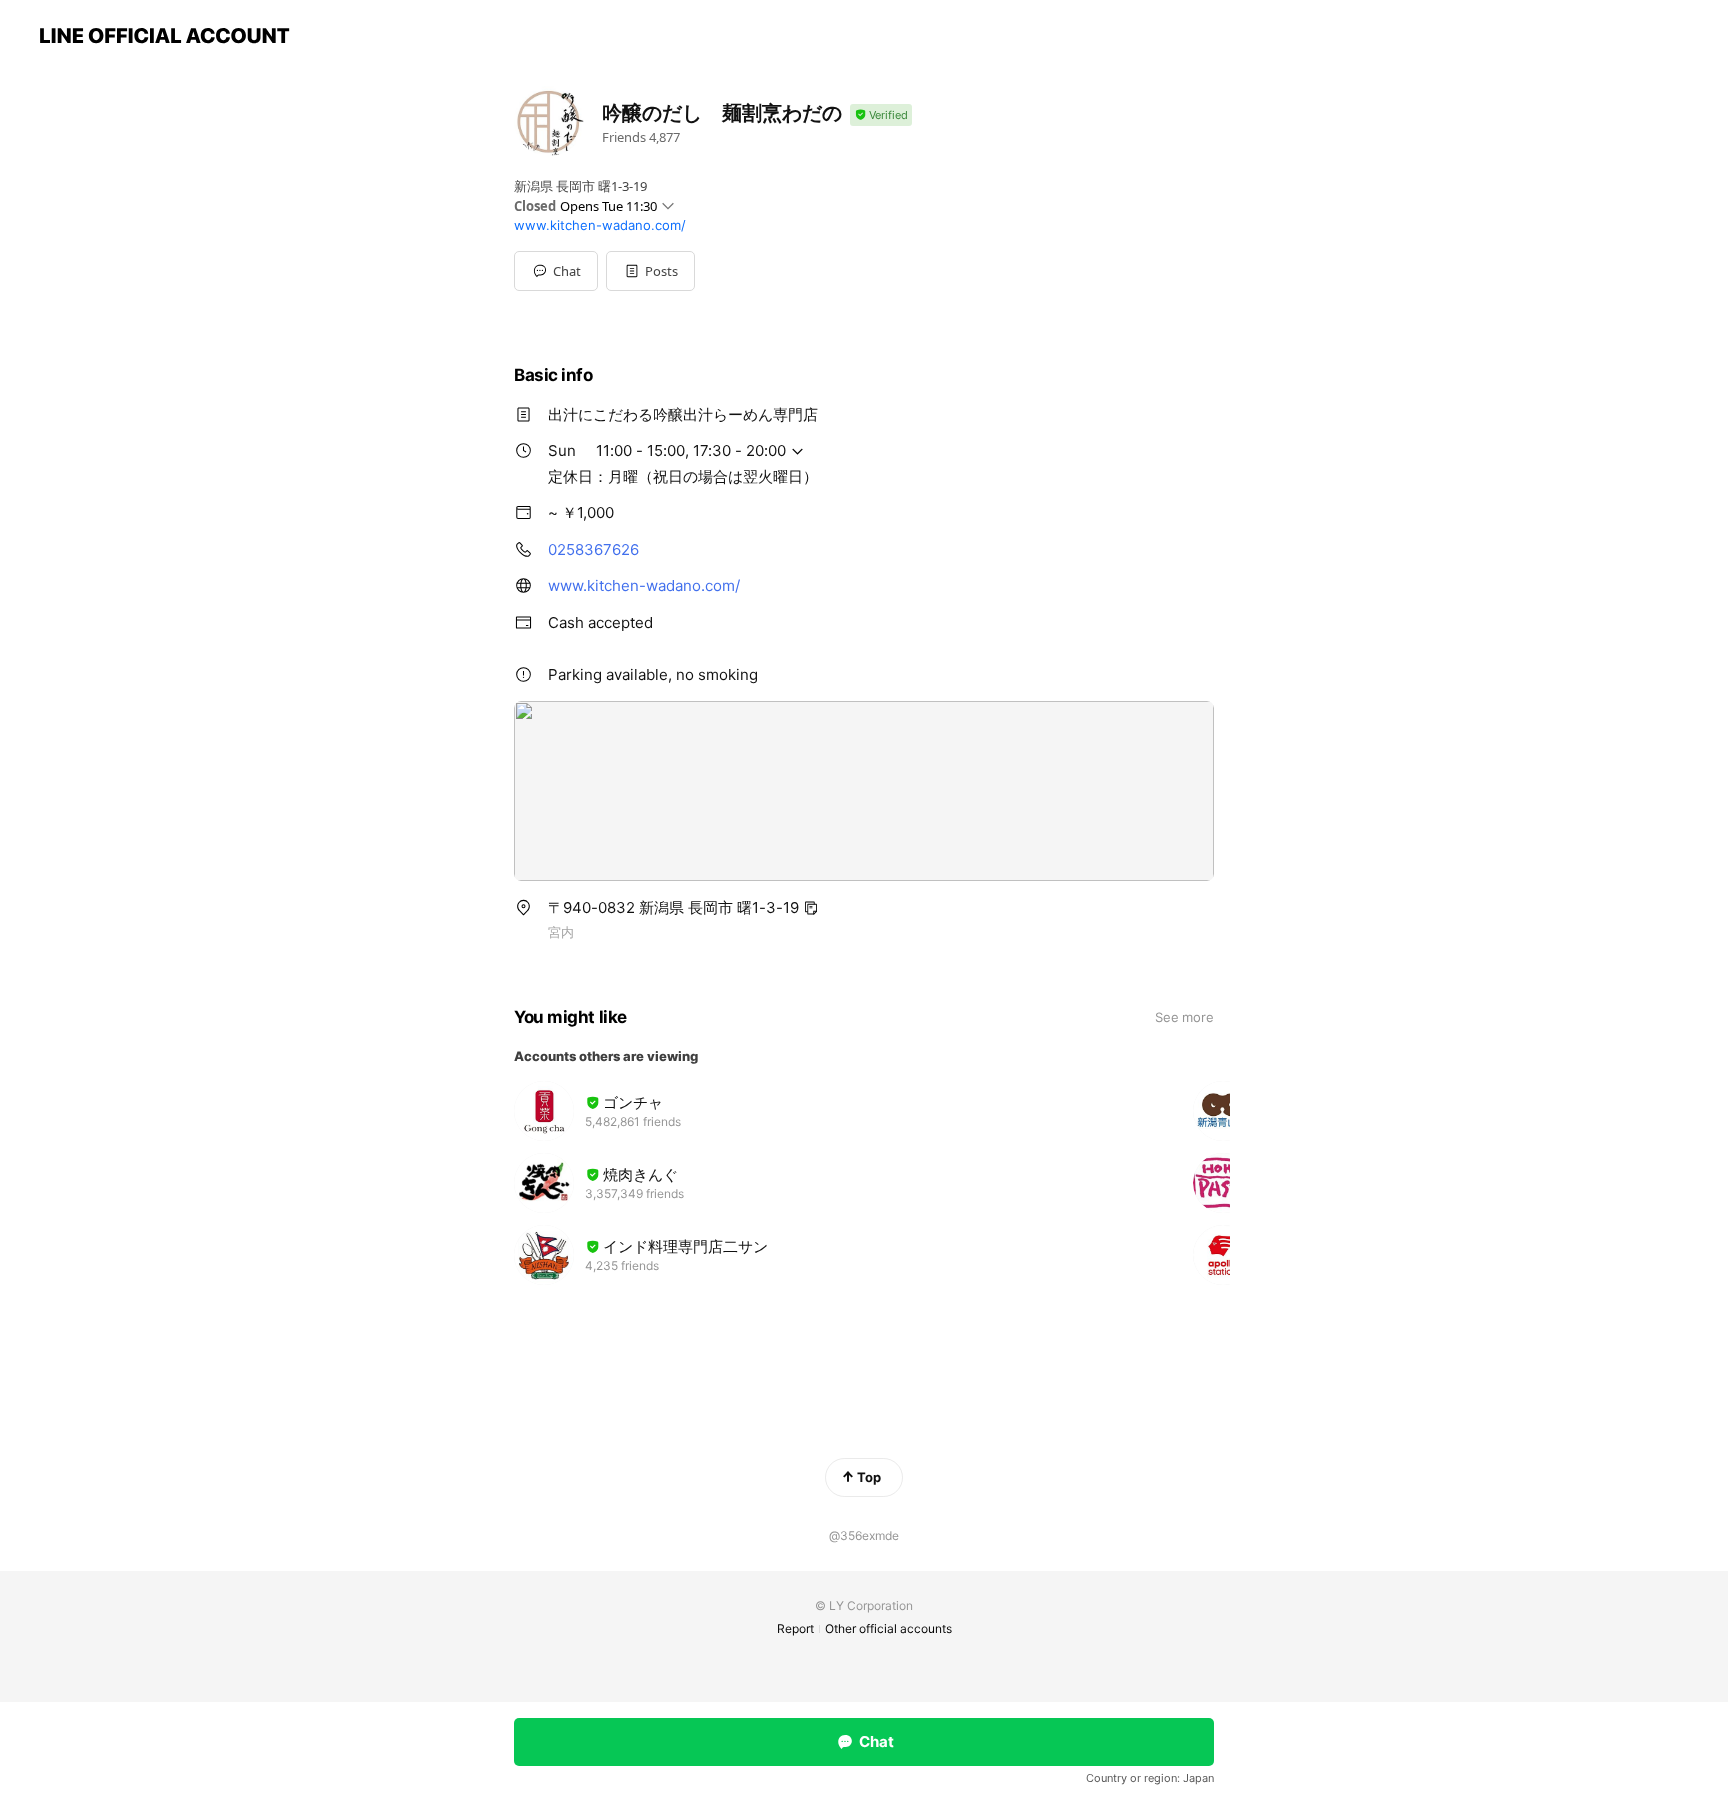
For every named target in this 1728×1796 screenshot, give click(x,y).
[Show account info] (881, 115)
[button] (650, 271)
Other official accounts (888, 1628)
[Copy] (811, 908)
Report (795, 1628)
